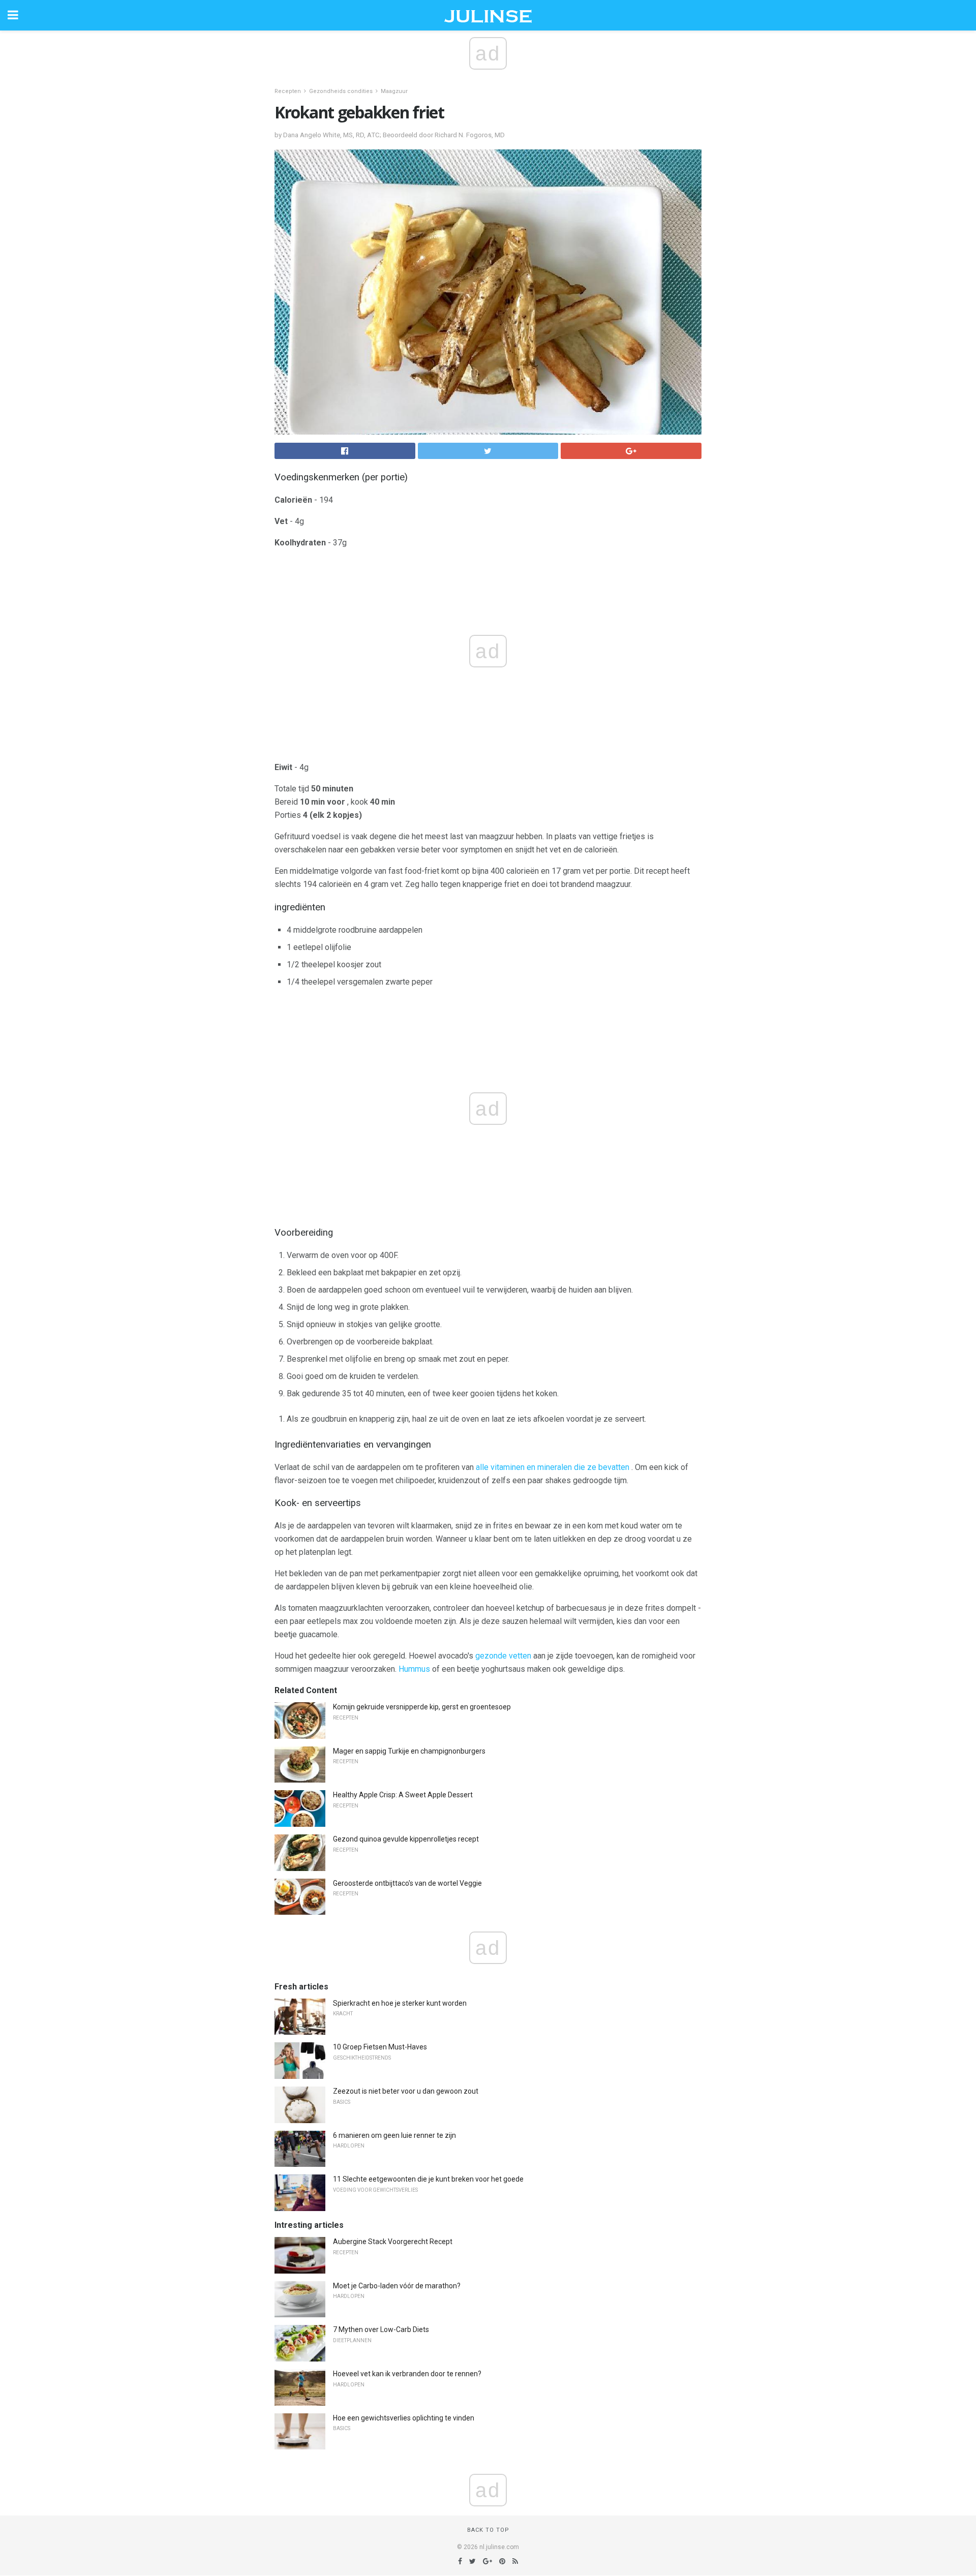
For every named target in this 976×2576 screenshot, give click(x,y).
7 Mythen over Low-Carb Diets (381, 2329)
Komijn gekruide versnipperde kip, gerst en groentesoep (422, 1707)
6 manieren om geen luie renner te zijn (394, 2135)
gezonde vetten (503, 1656)
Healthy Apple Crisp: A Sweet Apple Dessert (403, 1795)
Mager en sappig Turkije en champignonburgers (409, 1751)
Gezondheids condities (341, 91)
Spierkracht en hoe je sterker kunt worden (400, 2003)
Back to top (488, 2530)
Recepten (288, 91)
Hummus (414, 1669)
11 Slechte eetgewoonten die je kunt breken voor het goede (428, 2179)
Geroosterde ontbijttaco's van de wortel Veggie (407, 1883)
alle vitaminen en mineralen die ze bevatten (553, 1467)
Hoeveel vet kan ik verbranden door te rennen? (407, 2374)
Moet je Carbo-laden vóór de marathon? (397, 2286)
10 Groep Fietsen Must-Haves (380, 2047)
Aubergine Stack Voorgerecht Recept (393, 2242)
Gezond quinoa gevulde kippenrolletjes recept (406, 1839)
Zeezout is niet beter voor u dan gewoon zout (406, 2091)
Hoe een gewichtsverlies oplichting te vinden (404, 2418)
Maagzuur (394, 91)
